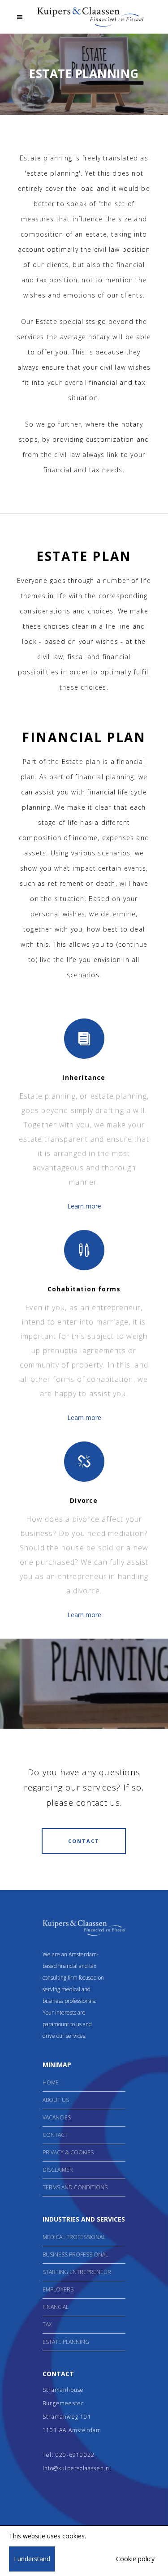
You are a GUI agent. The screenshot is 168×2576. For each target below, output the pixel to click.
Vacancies (57, 2117)
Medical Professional (74, 2237)
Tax (47, 2324)
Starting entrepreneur (77, 2272)
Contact (55, 2135)
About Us (56, 2100)
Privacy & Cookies (68, 2152)
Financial (56, 2307)
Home (51, 2082)
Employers (58, 2289)
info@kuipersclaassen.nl (77, 2468)
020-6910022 (75, 2455)
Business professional (75, 2255)
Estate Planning (66, 2342)
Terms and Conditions (75, 2187)
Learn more (84, 1206)
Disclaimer (58, 2170)
